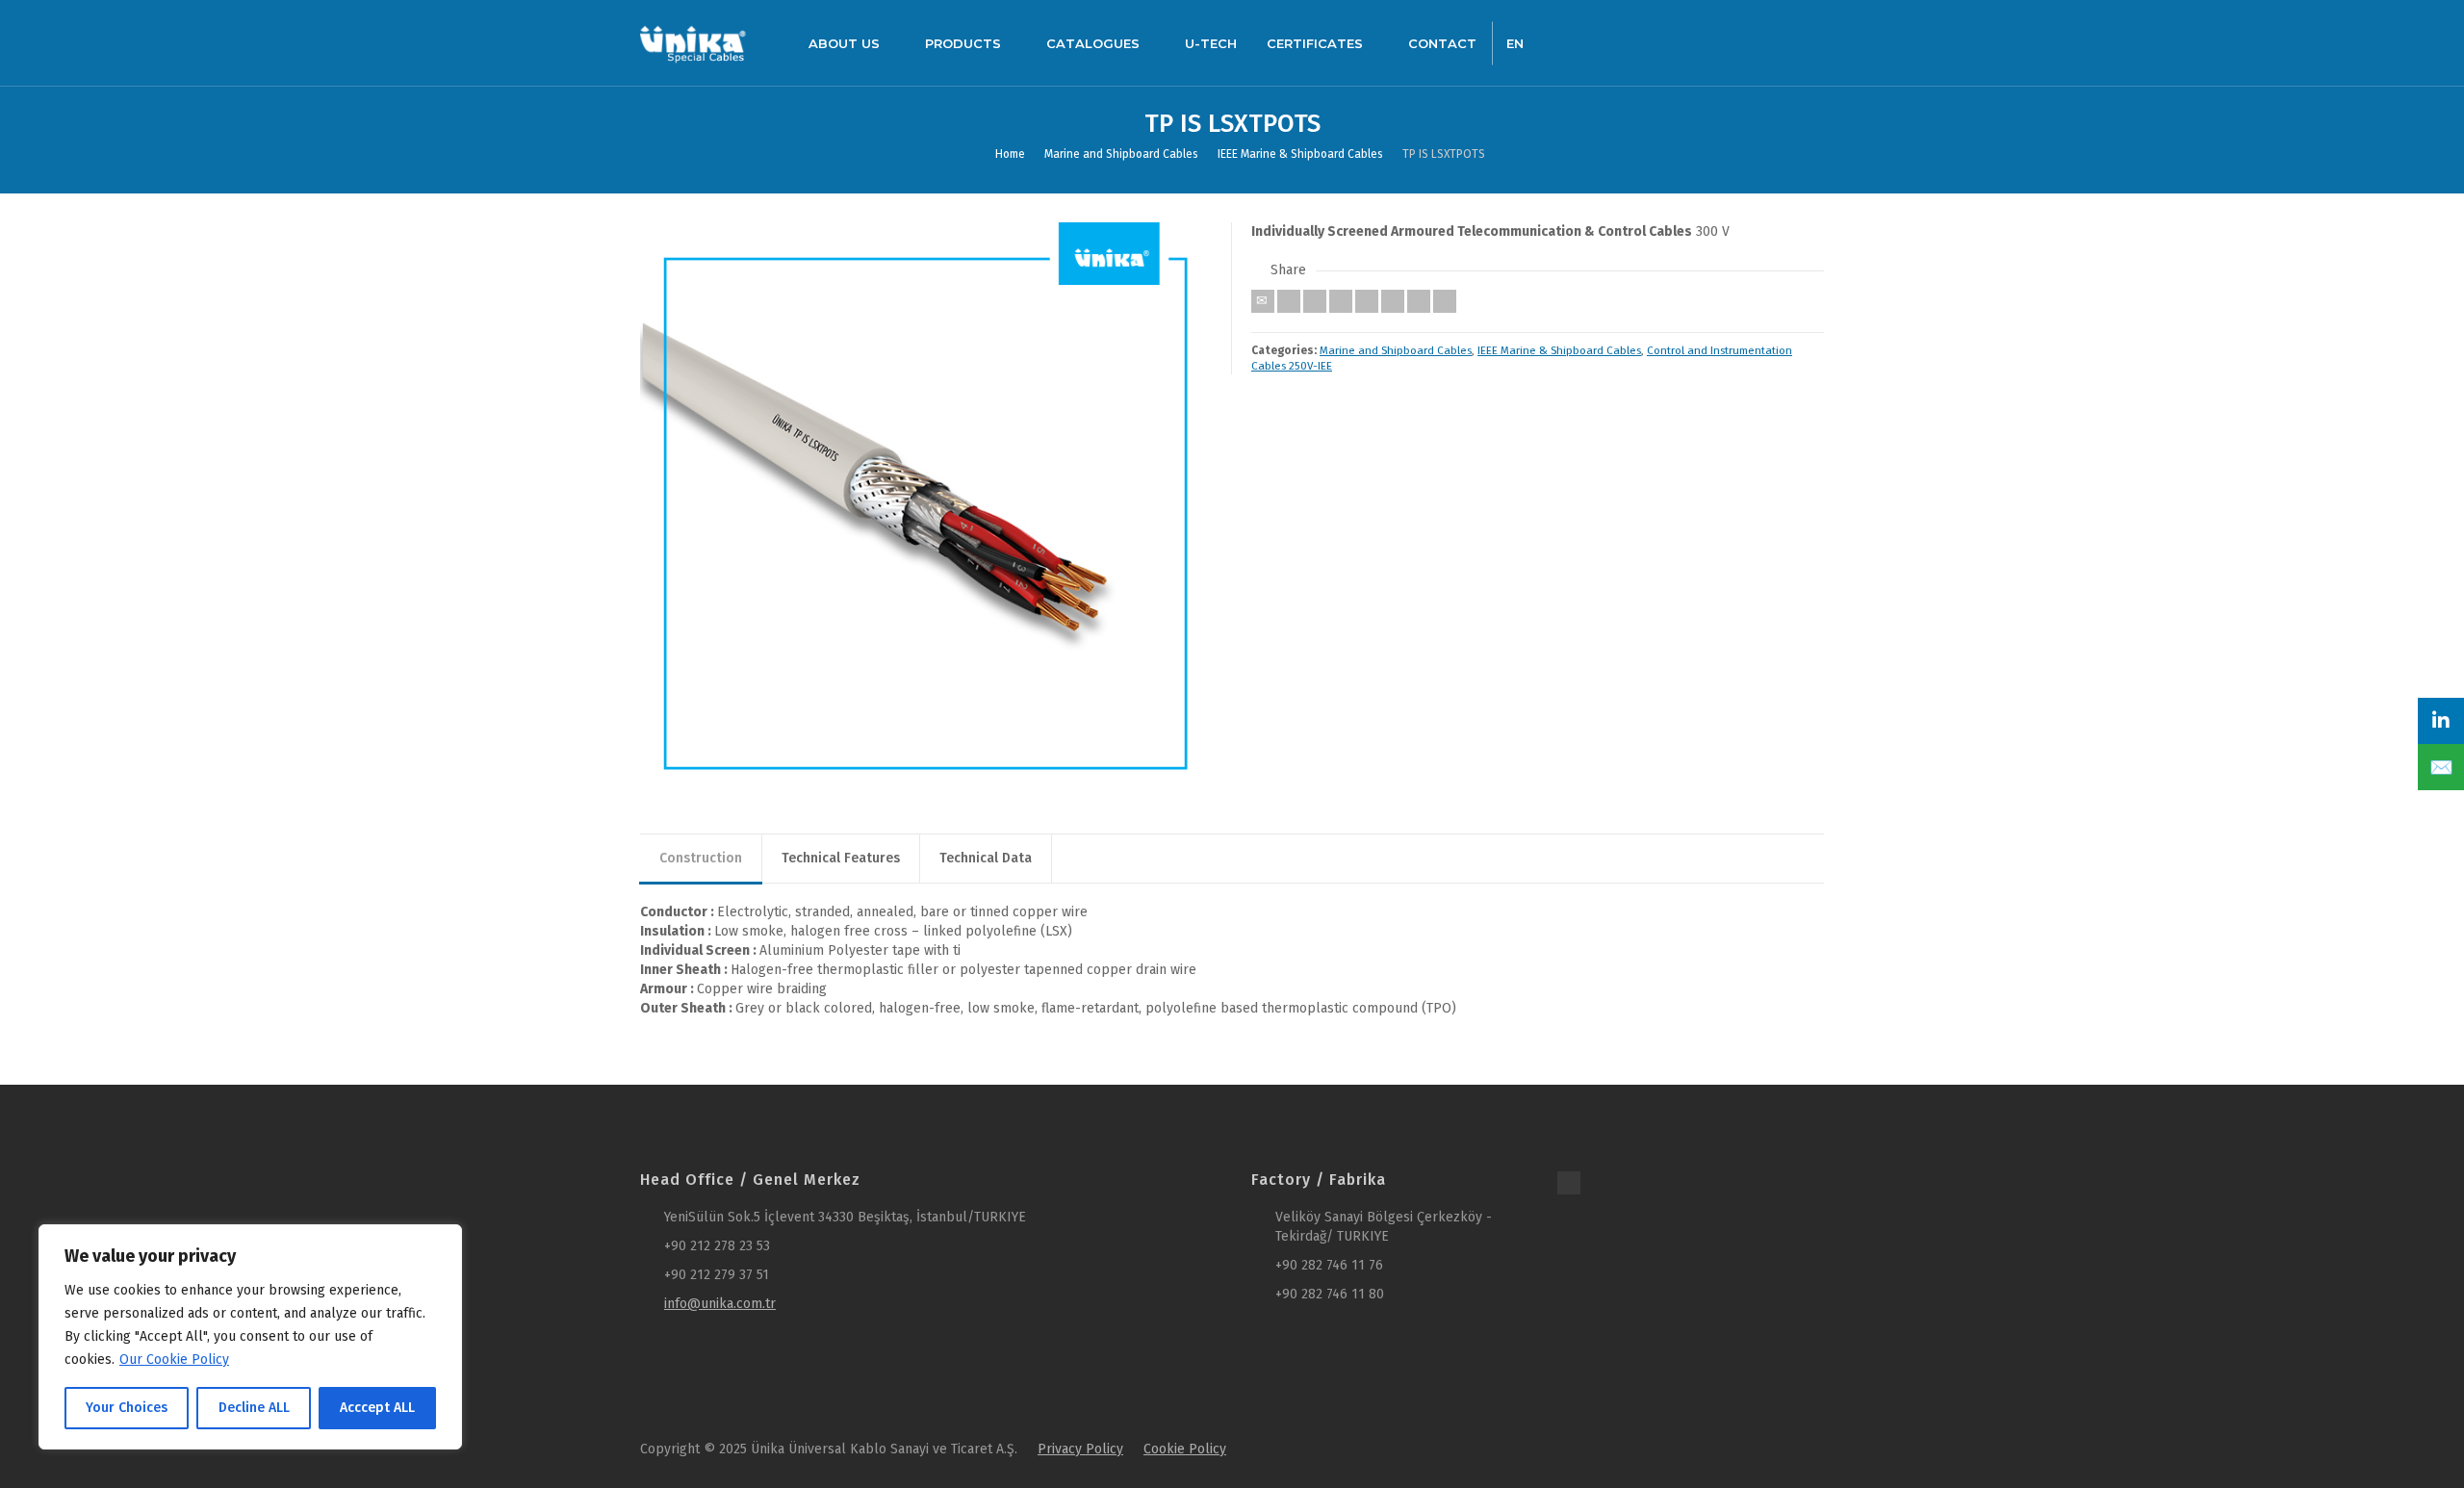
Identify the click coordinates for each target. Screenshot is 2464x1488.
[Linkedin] (1419, 301)
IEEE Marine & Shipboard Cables (1559, 350)
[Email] (1263, 301)
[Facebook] (1315, 301)
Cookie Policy (1185, 1449)
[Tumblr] (1393, 301)
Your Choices (127, 1408)
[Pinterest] (1367, 301)
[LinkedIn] (2441, 721)
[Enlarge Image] (926, 509)
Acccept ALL (377, 1408)
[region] (250, 1337)
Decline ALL (254, 1408)
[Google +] (1341, 301)
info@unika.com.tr (720, 1304)
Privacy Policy (1080, 1449)
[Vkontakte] (1445, 301)
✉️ (2441, 767)
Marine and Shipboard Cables (1396, 350)
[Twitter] (1289, 301)
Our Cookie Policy (174, 1360)
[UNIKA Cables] (693, 43)
